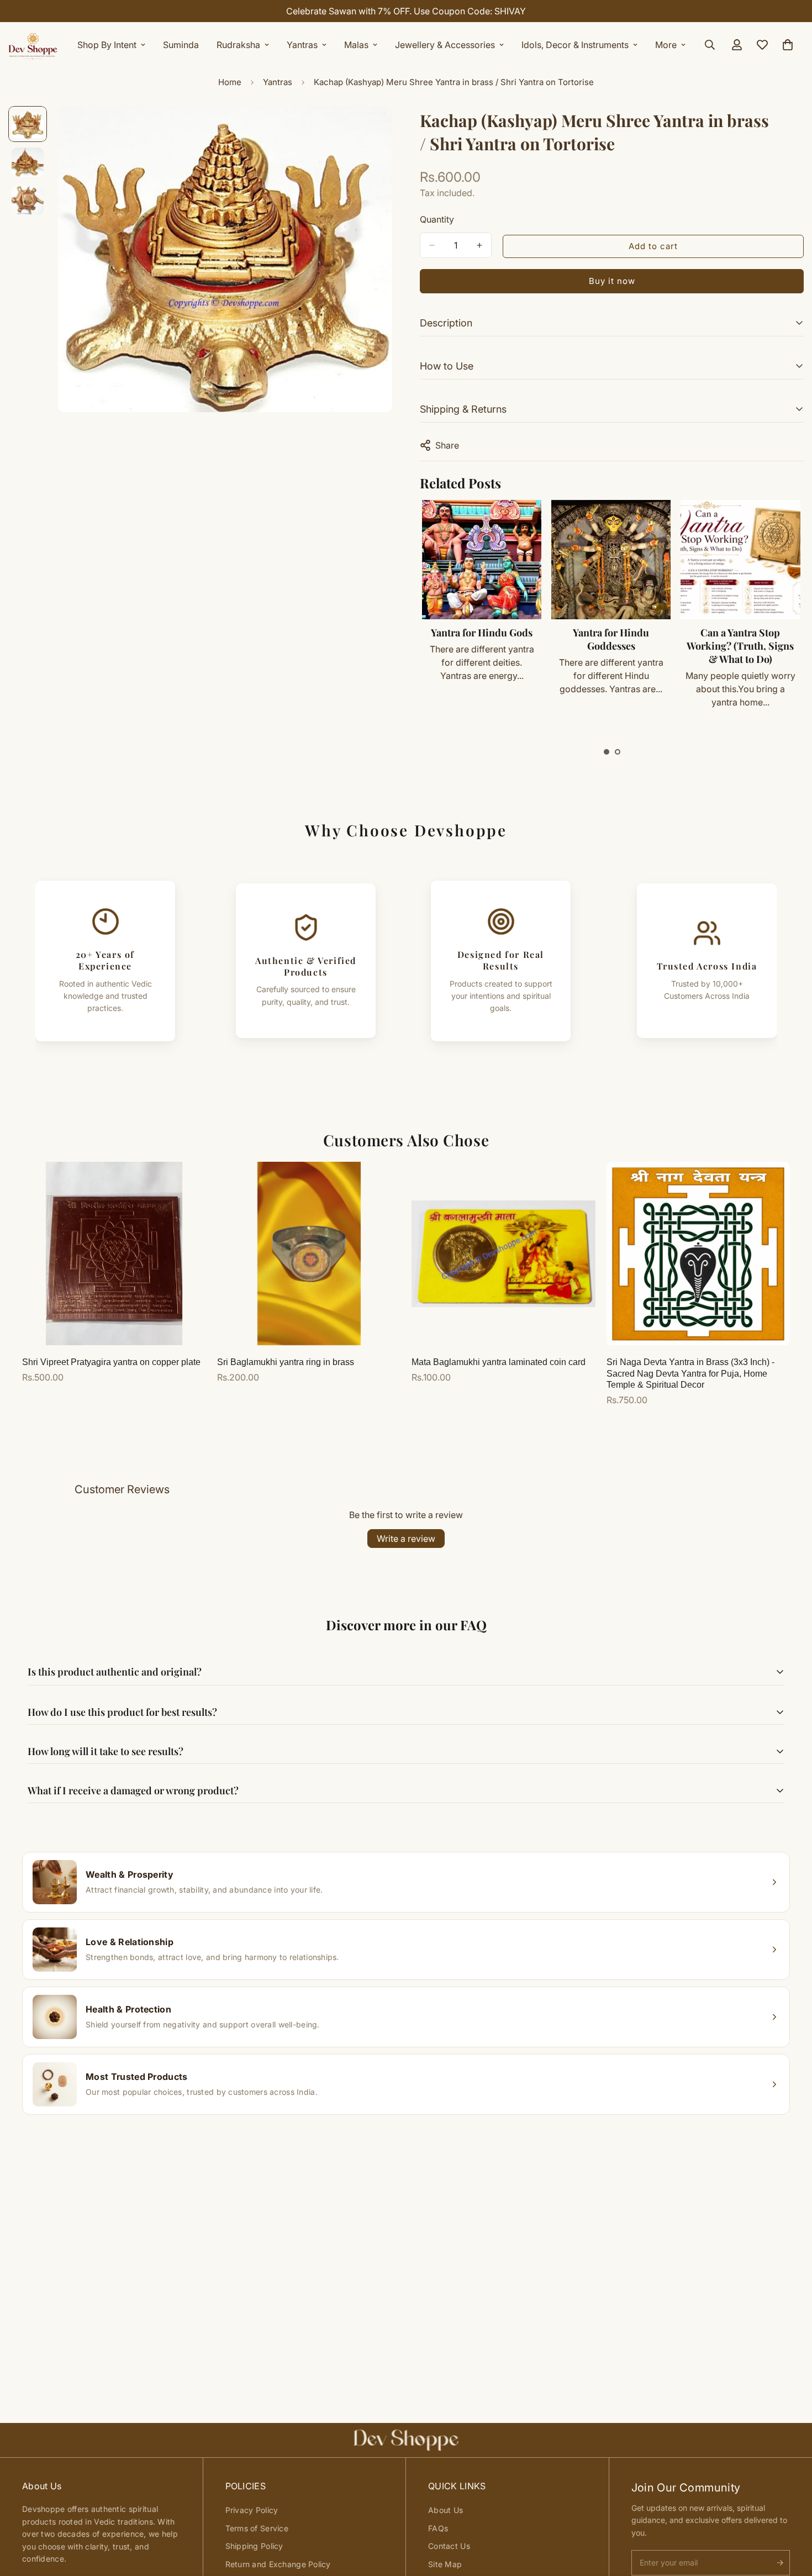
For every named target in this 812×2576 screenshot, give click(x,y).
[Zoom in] (369, 130)
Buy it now (612, 281)
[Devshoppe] (33, 45)
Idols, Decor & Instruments (575, 45)
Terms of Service (257, 2528)
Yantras (302, 45)
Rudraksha (238, 45)
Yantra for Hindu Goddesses (481, 639)
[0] (788, 45)
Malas (356, 45)
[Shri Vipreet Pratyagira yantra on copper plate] (114, 1253)
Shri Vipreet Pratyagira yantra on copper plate (111, 1362)
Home (230, 82)
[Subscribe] (780, 2563)
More (666, 45)
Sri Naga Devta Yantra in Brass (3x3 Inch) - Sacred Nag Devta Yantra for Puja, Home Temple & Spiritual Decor (690, 1374)
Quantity (437, 219)
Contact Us (449, 2546)
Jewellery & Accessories (445, 45)
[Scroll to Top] (790, 2516)
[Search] (710, 45)
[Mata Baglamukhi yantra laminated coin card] (503, 1253)
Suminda (181, 45)
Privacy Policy (252, 2510)
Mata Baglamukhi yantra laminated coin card (499, 1362)
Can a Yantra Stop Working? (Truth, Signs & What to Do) (610, 646)
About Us (445, 2510)
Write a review (406, 1539)
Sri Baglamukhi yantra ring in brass (286, 1362)
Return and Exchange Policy (278, 2564)
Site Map (445, 2564)
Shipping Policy (254, 2546)
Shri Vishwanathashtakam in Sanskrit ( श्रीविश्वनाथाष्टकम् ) (740, 652)
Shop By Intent (107, 45)
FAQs (438, 2528)
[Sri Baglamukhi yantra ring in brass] (309, 1253)
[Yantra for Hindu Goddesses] (481, 560)
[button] (607, 752)
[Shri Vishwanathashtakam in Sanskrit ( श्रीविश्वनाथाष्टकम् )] (740, 560)
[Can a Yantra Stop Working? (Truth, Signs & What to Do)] (610, 560)
